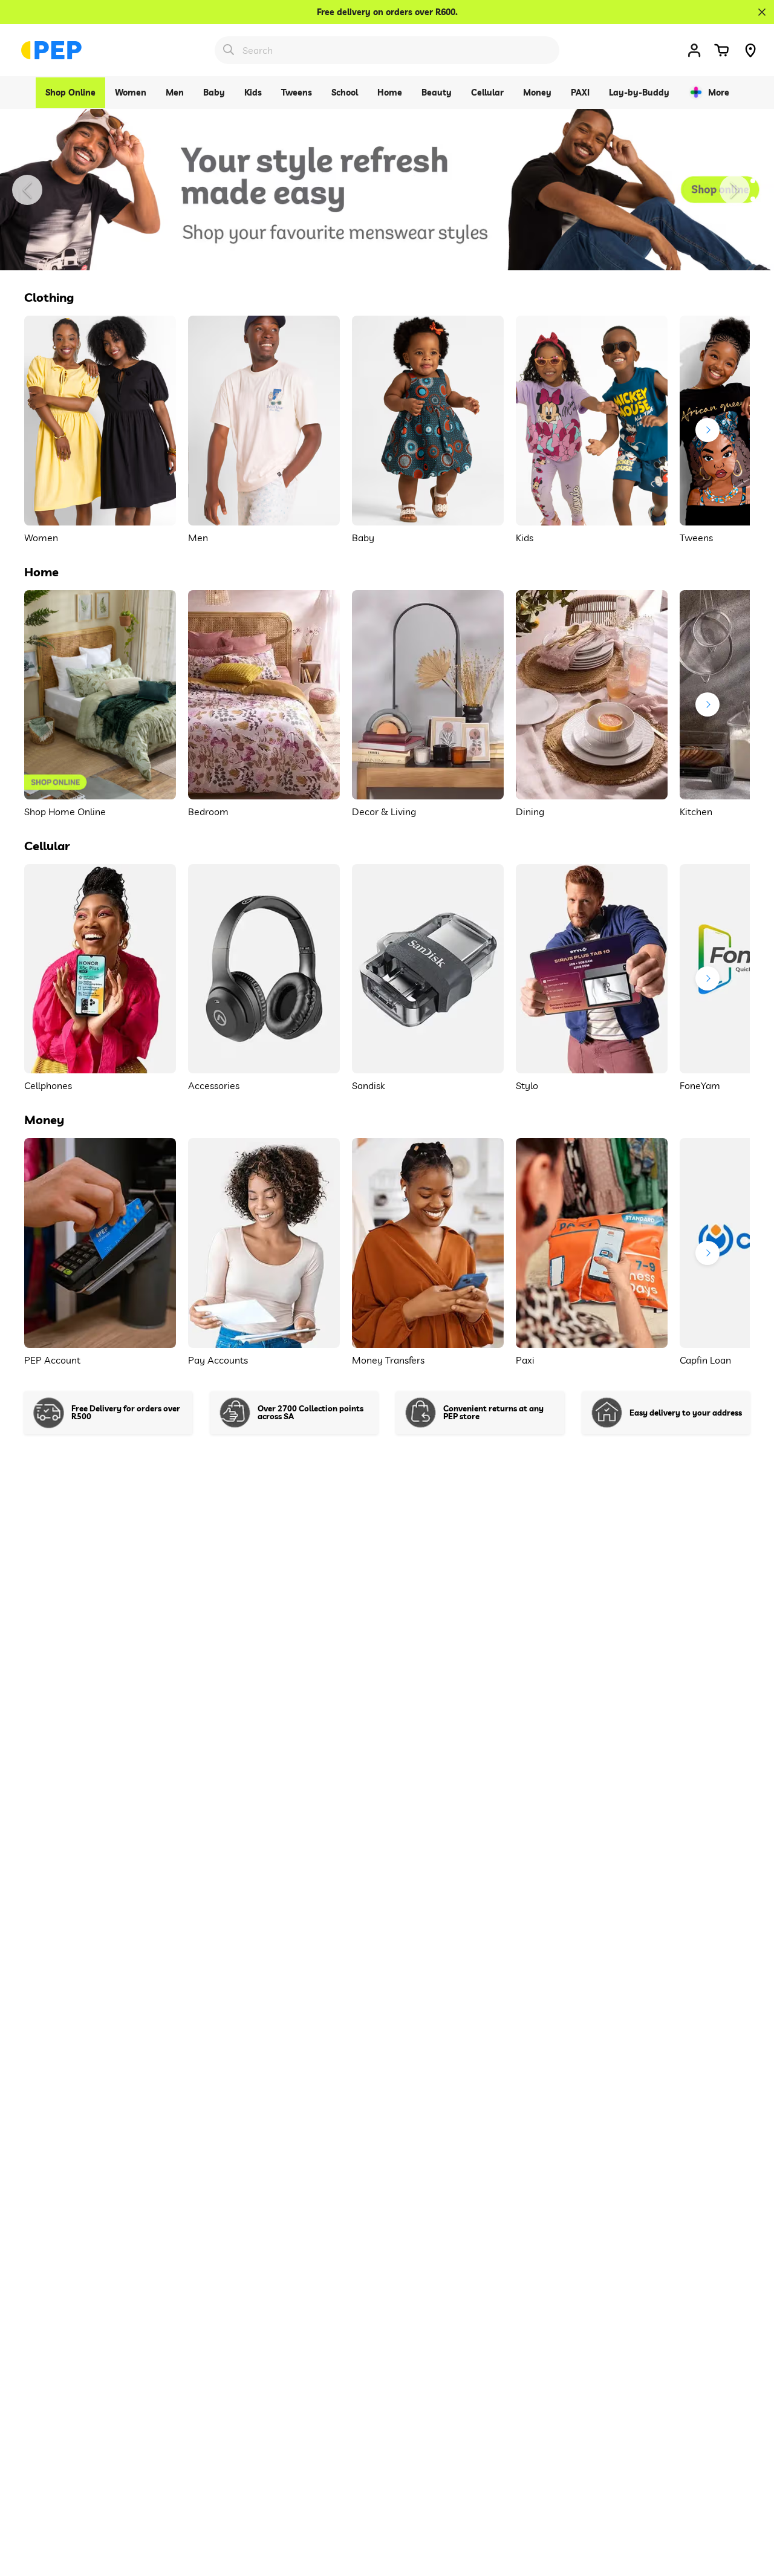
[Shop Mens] (387, 190)
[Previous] (27, 190)
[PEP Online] (51, 50)
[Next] (735, 190)
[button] (721, 50)
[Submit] (229, 50)
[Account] (694, 50)
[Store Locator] (750, 50)
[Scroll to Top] (750, 2510)
